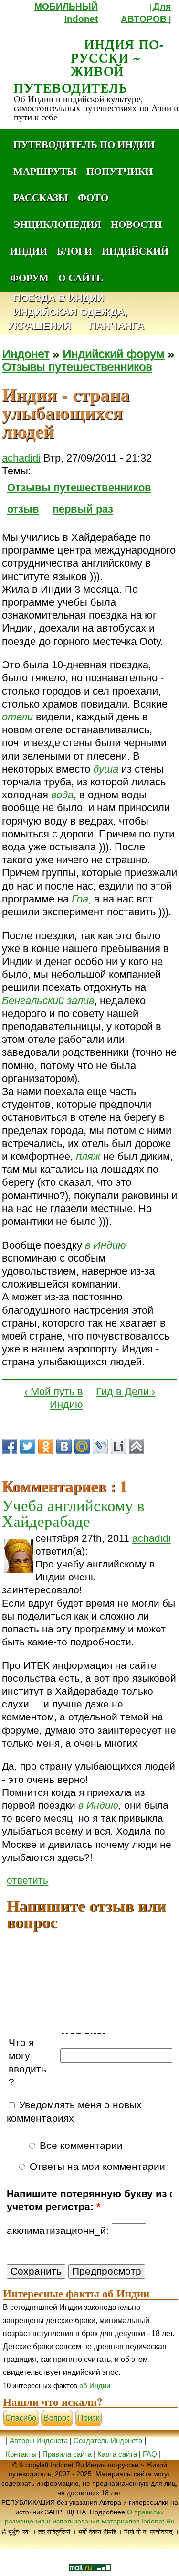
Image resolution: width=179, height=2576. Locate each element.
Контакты (22, 2454)
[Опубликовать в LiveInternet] (118, 1447)
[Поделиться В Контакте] (64, 1447)
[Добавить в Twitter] (28, 1447)
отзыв (23, 509)
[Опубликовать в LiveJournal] (100, 1447)
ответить (27, 1880)
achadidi (21, 458)
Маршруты (45, 171)
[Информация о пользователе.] (19, 1556)
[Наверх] (137, 1447)
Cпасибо (21, 2418)
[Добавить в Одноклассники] (46, 1447)
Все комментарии (80, 2146)
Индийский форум (113, 354)
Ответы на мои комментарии (96, 2167)
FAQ (150, 2454)
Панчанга (116, 326)
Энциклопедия (57, 224)
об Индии (95, 2386)
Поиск (89, 2418)
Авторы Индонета (39, 2441)
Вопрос (57, 2418)
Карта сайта (117, 2454)
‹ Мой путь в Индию (54, 1398)
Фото (93, 197)
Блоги (74, 251)
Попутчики (120, 171)
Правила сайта (67, 2454)
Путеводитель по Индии (84, 144)
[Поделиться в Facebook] (10, 1447)
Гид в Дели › (126, 1391)
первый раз (83, 509)
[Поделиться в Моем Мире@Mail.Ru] (82, 1447)
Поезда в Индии (59, 298)
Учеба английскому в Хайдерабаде (73, 1513)
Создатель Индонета (108, 2441)
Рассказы (41, 197)
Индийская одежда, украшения (68, 319)
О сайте (81, 278)
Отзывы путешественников (77, 367)
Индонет (26, 354)
